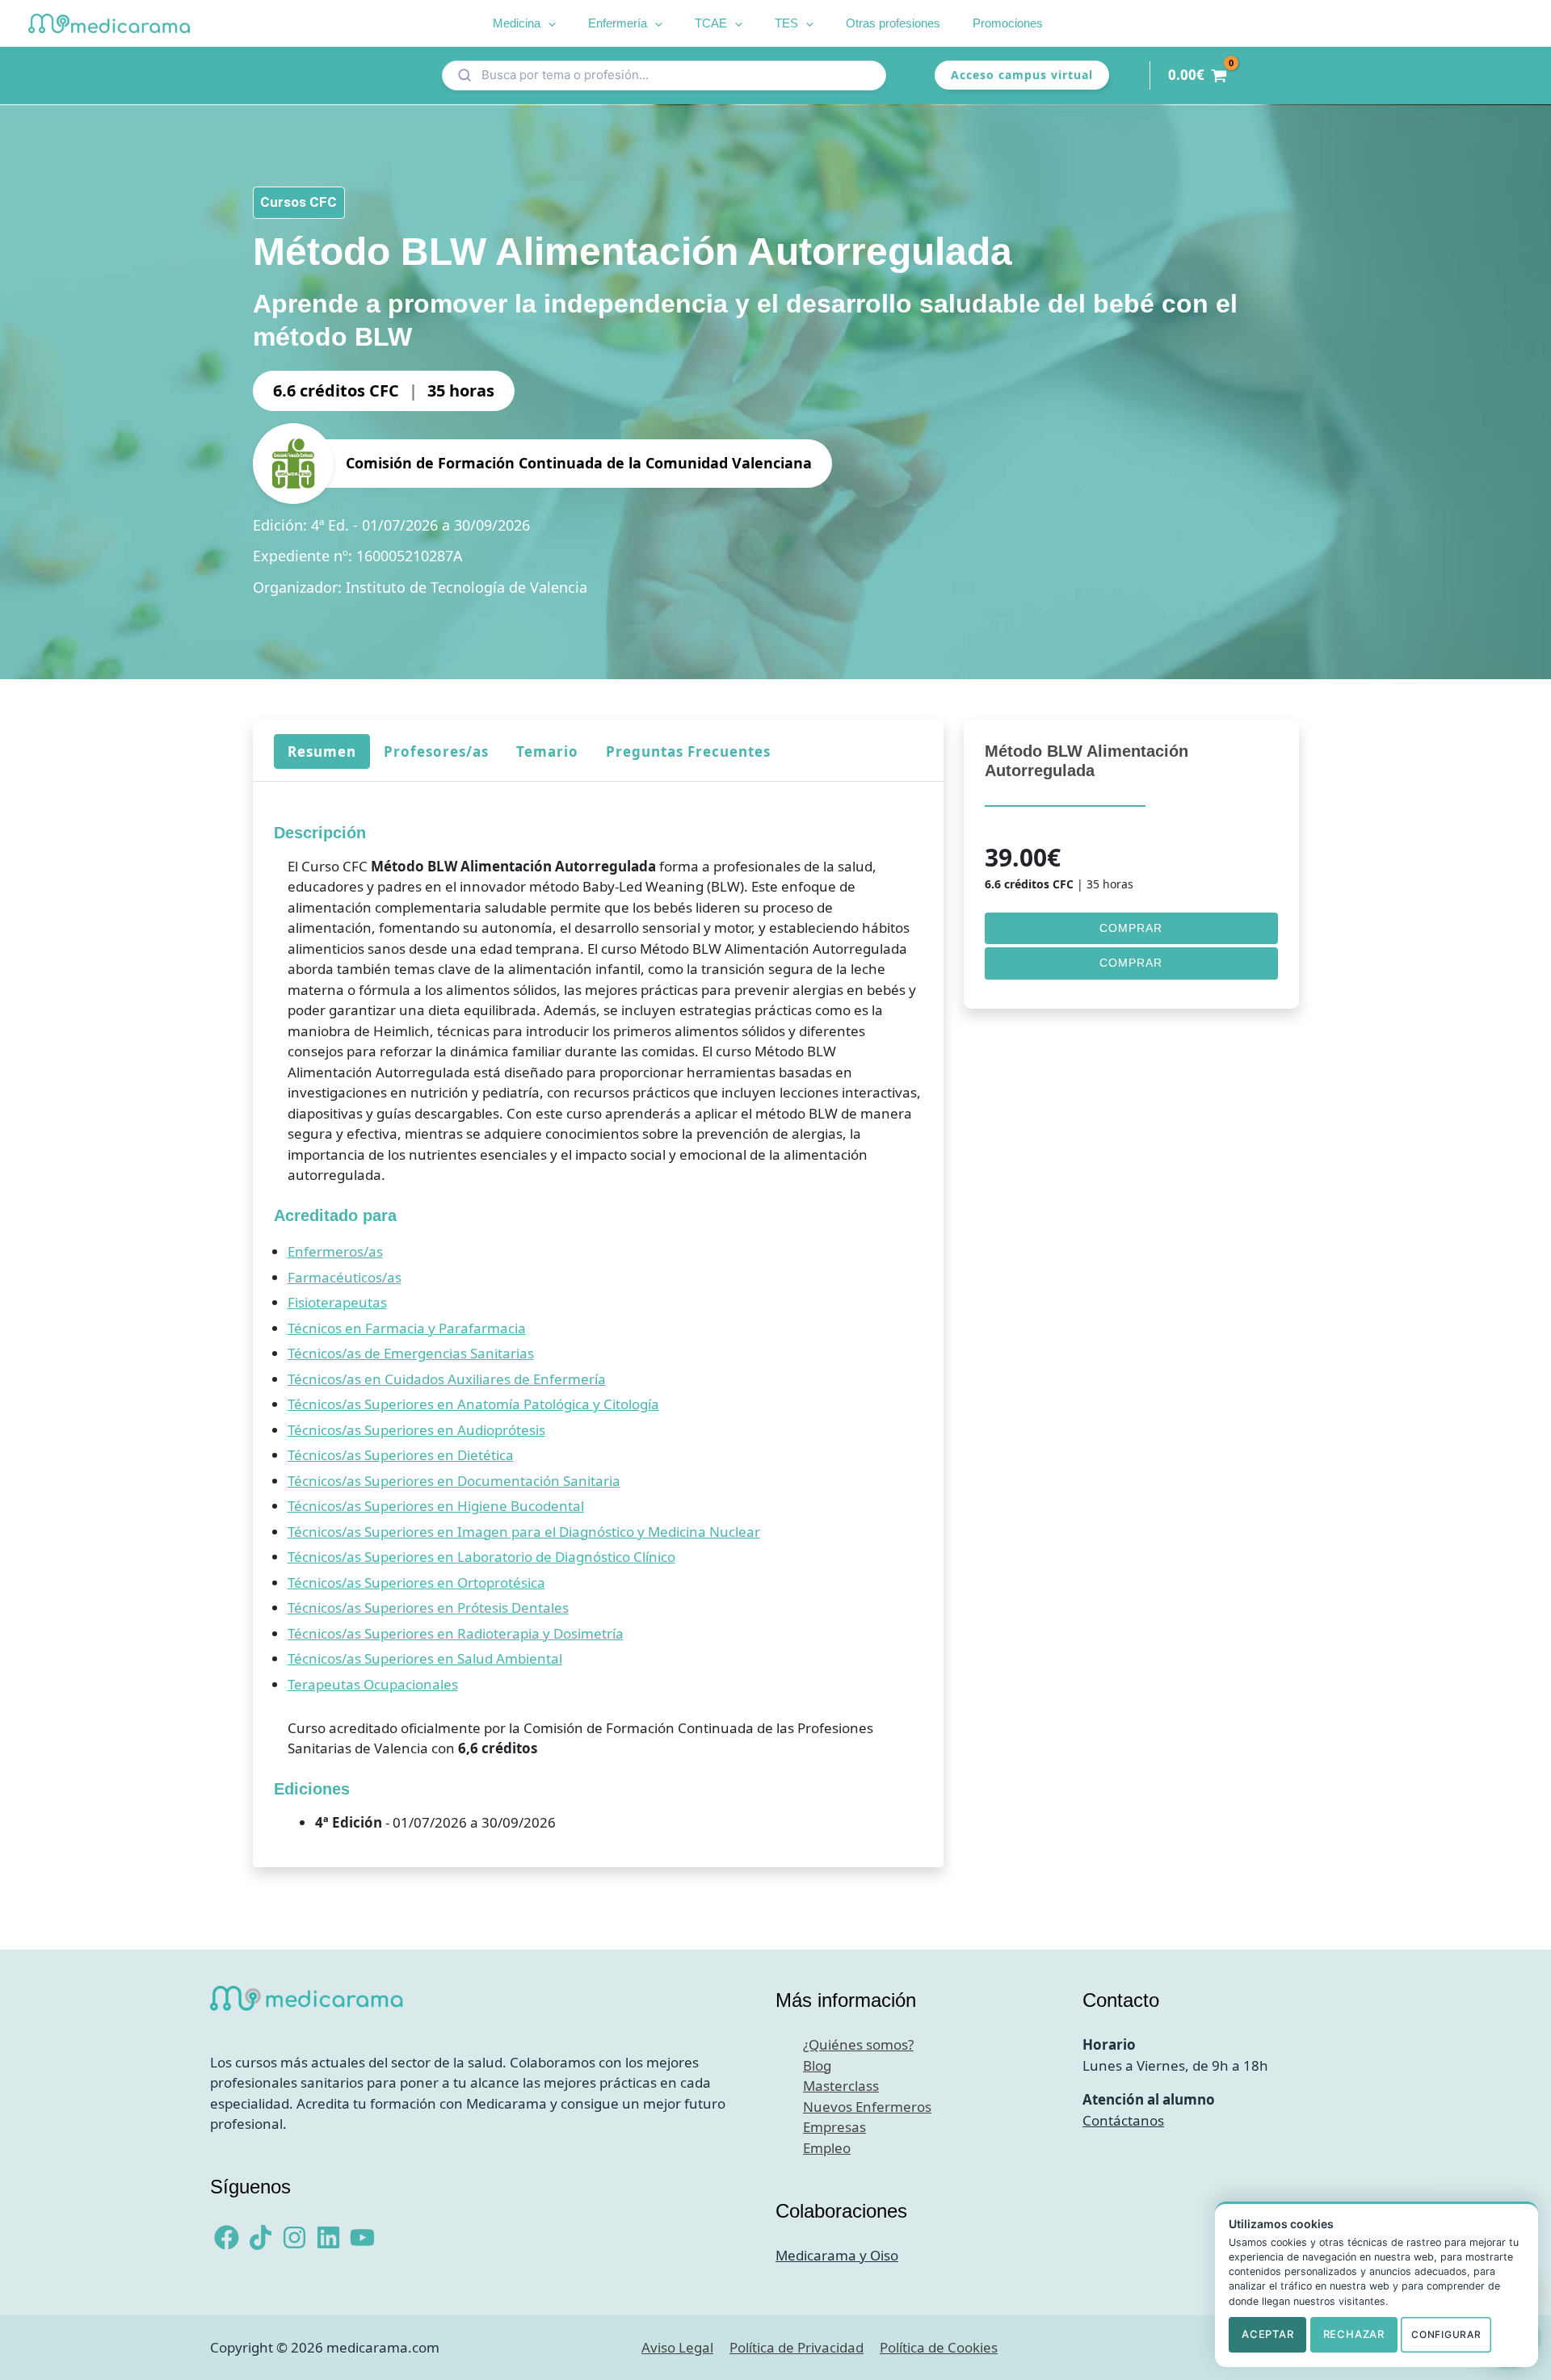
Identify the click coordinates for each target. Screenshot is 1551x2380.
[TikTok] (261, 2237)
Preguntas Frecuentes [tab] (687, 751)
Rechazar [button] (1354, 2334)
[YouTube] (362, 2237)
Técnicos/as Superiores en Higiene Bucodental (435, 1506)
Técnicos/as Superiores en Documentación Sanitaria (453, 1481)
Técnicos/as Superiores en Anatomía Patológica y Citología (473, 1404)
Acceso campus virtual (1022, 75)
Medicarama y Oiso (837, 2255)
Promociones (1008, 23)
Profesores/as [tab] (435, 751)
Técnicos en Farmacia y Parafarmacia (406, 1328)
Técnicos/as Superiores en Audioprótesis (416, 1430)
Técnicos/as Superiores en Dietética (400, 1455)
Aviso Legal (677, 2347)
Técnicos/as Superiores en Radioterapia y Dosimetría (455, 1633)
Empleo (827, 2148)
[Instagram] (294, 2237)
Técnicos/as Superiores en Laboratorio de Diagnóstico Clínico (481, 1557)
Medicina (517, 23)
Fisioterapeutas (336, 1302)
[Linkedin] (328, 2237)
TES (786, 23)
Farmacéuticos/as (344, 1277)
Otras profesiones (893, 23)
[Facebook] (227, 2237)
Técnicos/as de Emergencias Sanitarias (410, 1353)
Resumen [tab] (321, 751)
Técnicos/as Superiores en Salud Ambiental (424, 1658)
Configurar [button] (1446, 2334)
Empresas (834, 2127)
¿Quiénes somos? (858, 2044)
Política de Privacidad (797, 2347)
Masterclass (841, 2086)
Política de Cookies (939, 2347)
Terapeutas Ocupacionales (372, 1684)
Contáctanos (1123, 2120)
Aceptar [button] (1267, 2334)
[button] (548, 23)
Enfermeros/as (334, 1251)
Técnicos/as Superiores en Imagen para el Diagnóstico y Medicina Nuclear (523, 1532)
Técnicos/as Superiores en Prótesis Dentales (427, 1608)
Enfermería (618, 23)
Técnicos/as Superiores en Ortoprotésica (416, 1582)
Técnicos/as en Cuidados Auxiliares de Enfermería (446, 1379)
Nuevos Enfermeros (867, 2107)
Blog (817, 2065)
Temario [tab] (546, 751)
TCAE (711, 23)
